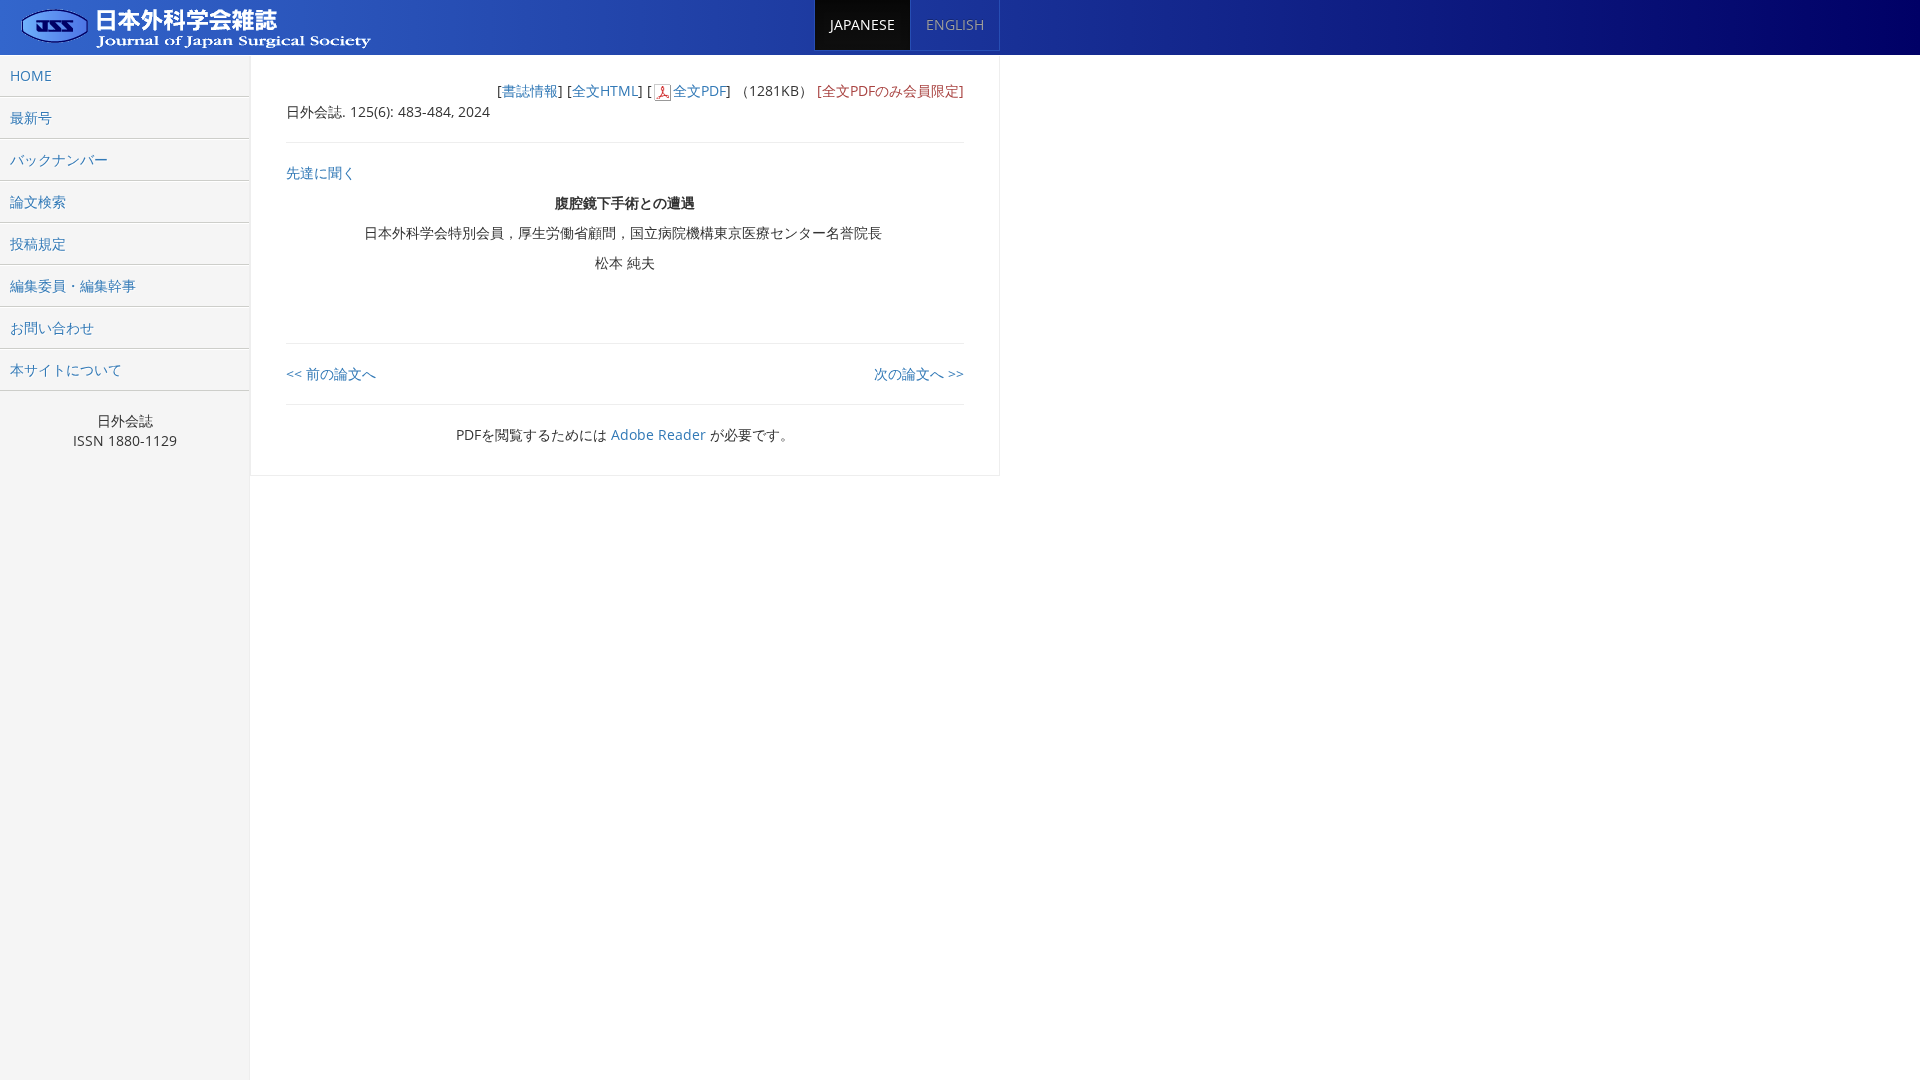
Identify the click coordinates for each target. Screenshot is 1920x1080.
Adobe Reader (658, 434)
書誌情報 (530, 90)
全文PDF (699, 90)
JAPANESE (862, 24)
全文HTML (605, 90)
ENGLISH (955, 24)
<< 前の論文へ (331, 373)
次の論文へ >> (919, 373)
